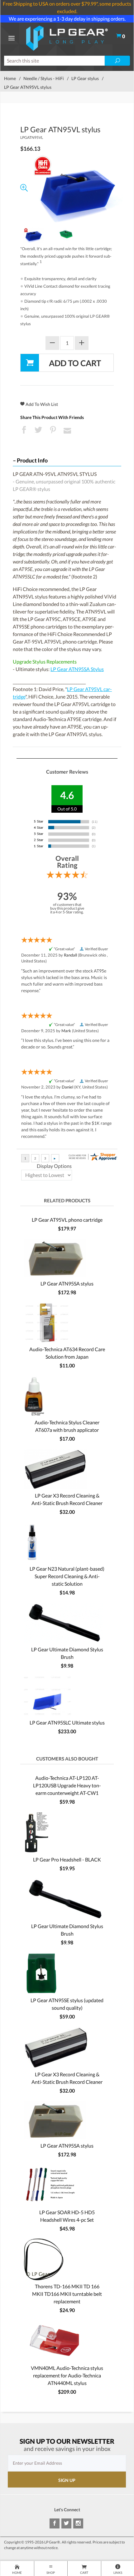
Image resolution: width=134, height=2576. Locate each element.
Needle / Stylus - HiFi (44, 78)
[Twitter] (66, 2523)
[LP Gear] (67, 37)
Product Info (32, 460)
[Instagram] (78, 2523)
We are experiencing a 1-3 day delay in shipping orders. (67, 19)
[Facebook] (55, 2523)
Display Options (54, 1166)
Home (10, 78)
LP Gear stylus (85, 78)
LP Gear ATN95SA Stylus (77, 669)
